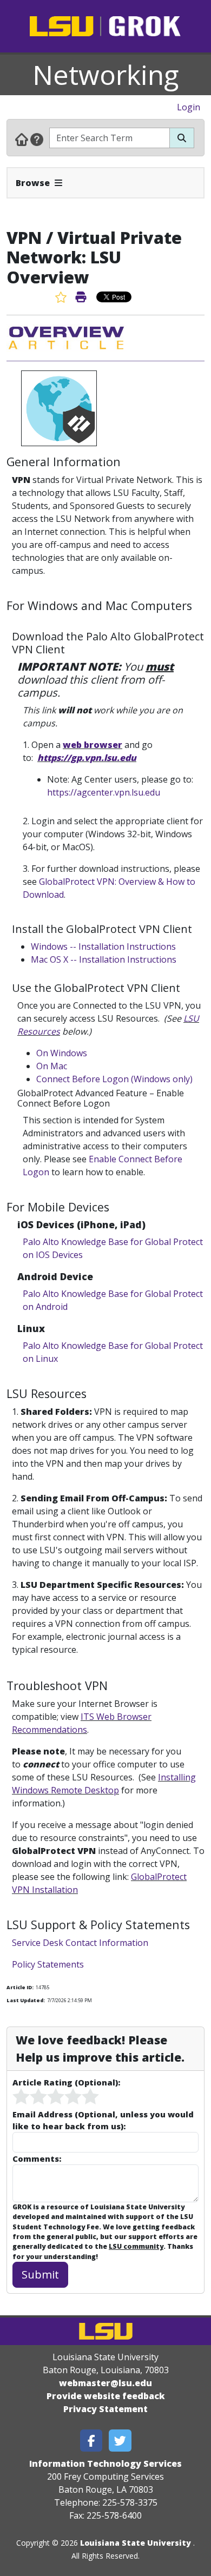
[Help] (37, 139)
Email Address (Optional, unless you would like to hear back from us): (103, 2120)
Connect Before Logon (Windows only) (114, 1079)
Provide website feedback (106, 2396)
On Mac (52, 1066)
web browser (93, 745)
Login (189, 107)
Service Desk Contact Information (80, 1943)
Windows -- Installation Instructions (103, 946)
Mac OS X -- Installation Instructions (104, 959)
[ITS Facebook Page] (91, 2441)
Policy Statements (48, 1964)
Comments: (37, 2158)
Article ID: (20, 1987)
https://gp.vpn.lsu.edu (87, 758)
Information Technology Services (105, 2464)
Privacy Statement (105, 2409)
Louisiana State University (136, 2543)
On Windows (62, 1053)
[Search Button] (182, 138)
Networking (106, 75)
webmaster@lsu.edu (105, 2383)
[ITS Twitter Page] (120, 2441)
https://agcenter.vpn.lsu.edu (104, 792)
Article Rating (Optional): (66, 2082)
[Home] (22, 139)
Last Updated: (26, 2000)
